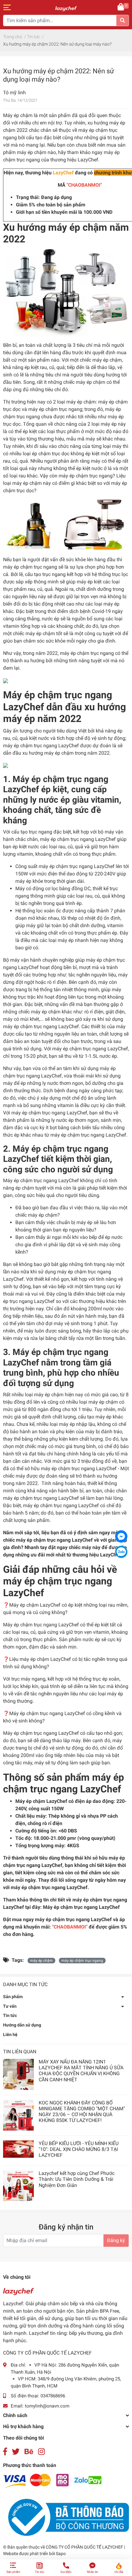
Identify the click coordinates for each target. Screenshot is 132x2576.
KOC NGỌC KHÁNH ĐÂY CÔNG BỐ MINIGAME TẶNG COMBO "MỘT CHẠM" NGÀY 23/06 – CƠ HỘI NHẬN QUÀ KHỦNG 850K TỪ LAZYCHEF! (82, 2112)
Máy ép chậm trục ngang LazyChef (81, 1907)
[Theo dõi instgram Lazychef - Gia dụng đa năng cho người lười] (41, 2452)
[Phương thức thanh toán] (52, 2481)
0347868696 (53, 2396)
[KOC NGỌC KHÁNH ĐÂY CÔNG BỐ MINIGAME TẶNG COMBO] (18, 2115)
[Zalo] (121, 1552)
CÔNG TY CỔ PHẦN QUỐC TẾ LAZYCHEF (85, 2547)
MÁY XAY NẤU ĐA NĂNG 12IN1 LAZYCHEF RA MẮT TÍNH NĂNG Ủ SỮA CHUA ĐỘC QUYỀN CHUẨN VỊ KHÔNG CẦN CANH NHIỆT (81, 2071)
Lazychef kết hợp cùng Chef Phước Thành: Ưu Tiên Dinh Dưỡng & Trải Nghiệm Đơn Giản (77, 2179)
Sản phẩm (13, 1997)
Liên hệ (10, 2034)
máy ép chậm (41, 1961)
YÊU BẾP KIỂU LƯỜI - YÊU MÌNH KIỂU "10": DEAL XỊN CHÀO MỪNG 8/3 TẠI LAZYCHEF (79, 2149)
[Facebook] (121, 1536)
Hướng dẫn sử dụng (22, 2025)
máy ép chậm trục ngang (82, 1961)
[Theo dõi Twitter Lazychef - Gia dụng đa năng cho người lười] (16, 2452)
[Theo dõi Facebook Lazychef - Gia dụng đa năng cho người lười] (5, 2452)
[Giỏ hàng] (121, 7)
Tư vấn (10, 2006)
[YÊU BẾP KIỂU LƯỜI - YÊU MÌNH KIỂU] (18, 2149)
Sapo (61, 2554)
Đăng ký (116, 2240)
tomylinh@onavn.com (47, 2406)
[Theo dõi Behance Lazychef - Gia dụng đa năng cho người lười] (29, 2452)
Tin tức (10, 2015)
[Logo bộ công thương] (66, 2517)
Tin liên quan (20, 2052)
